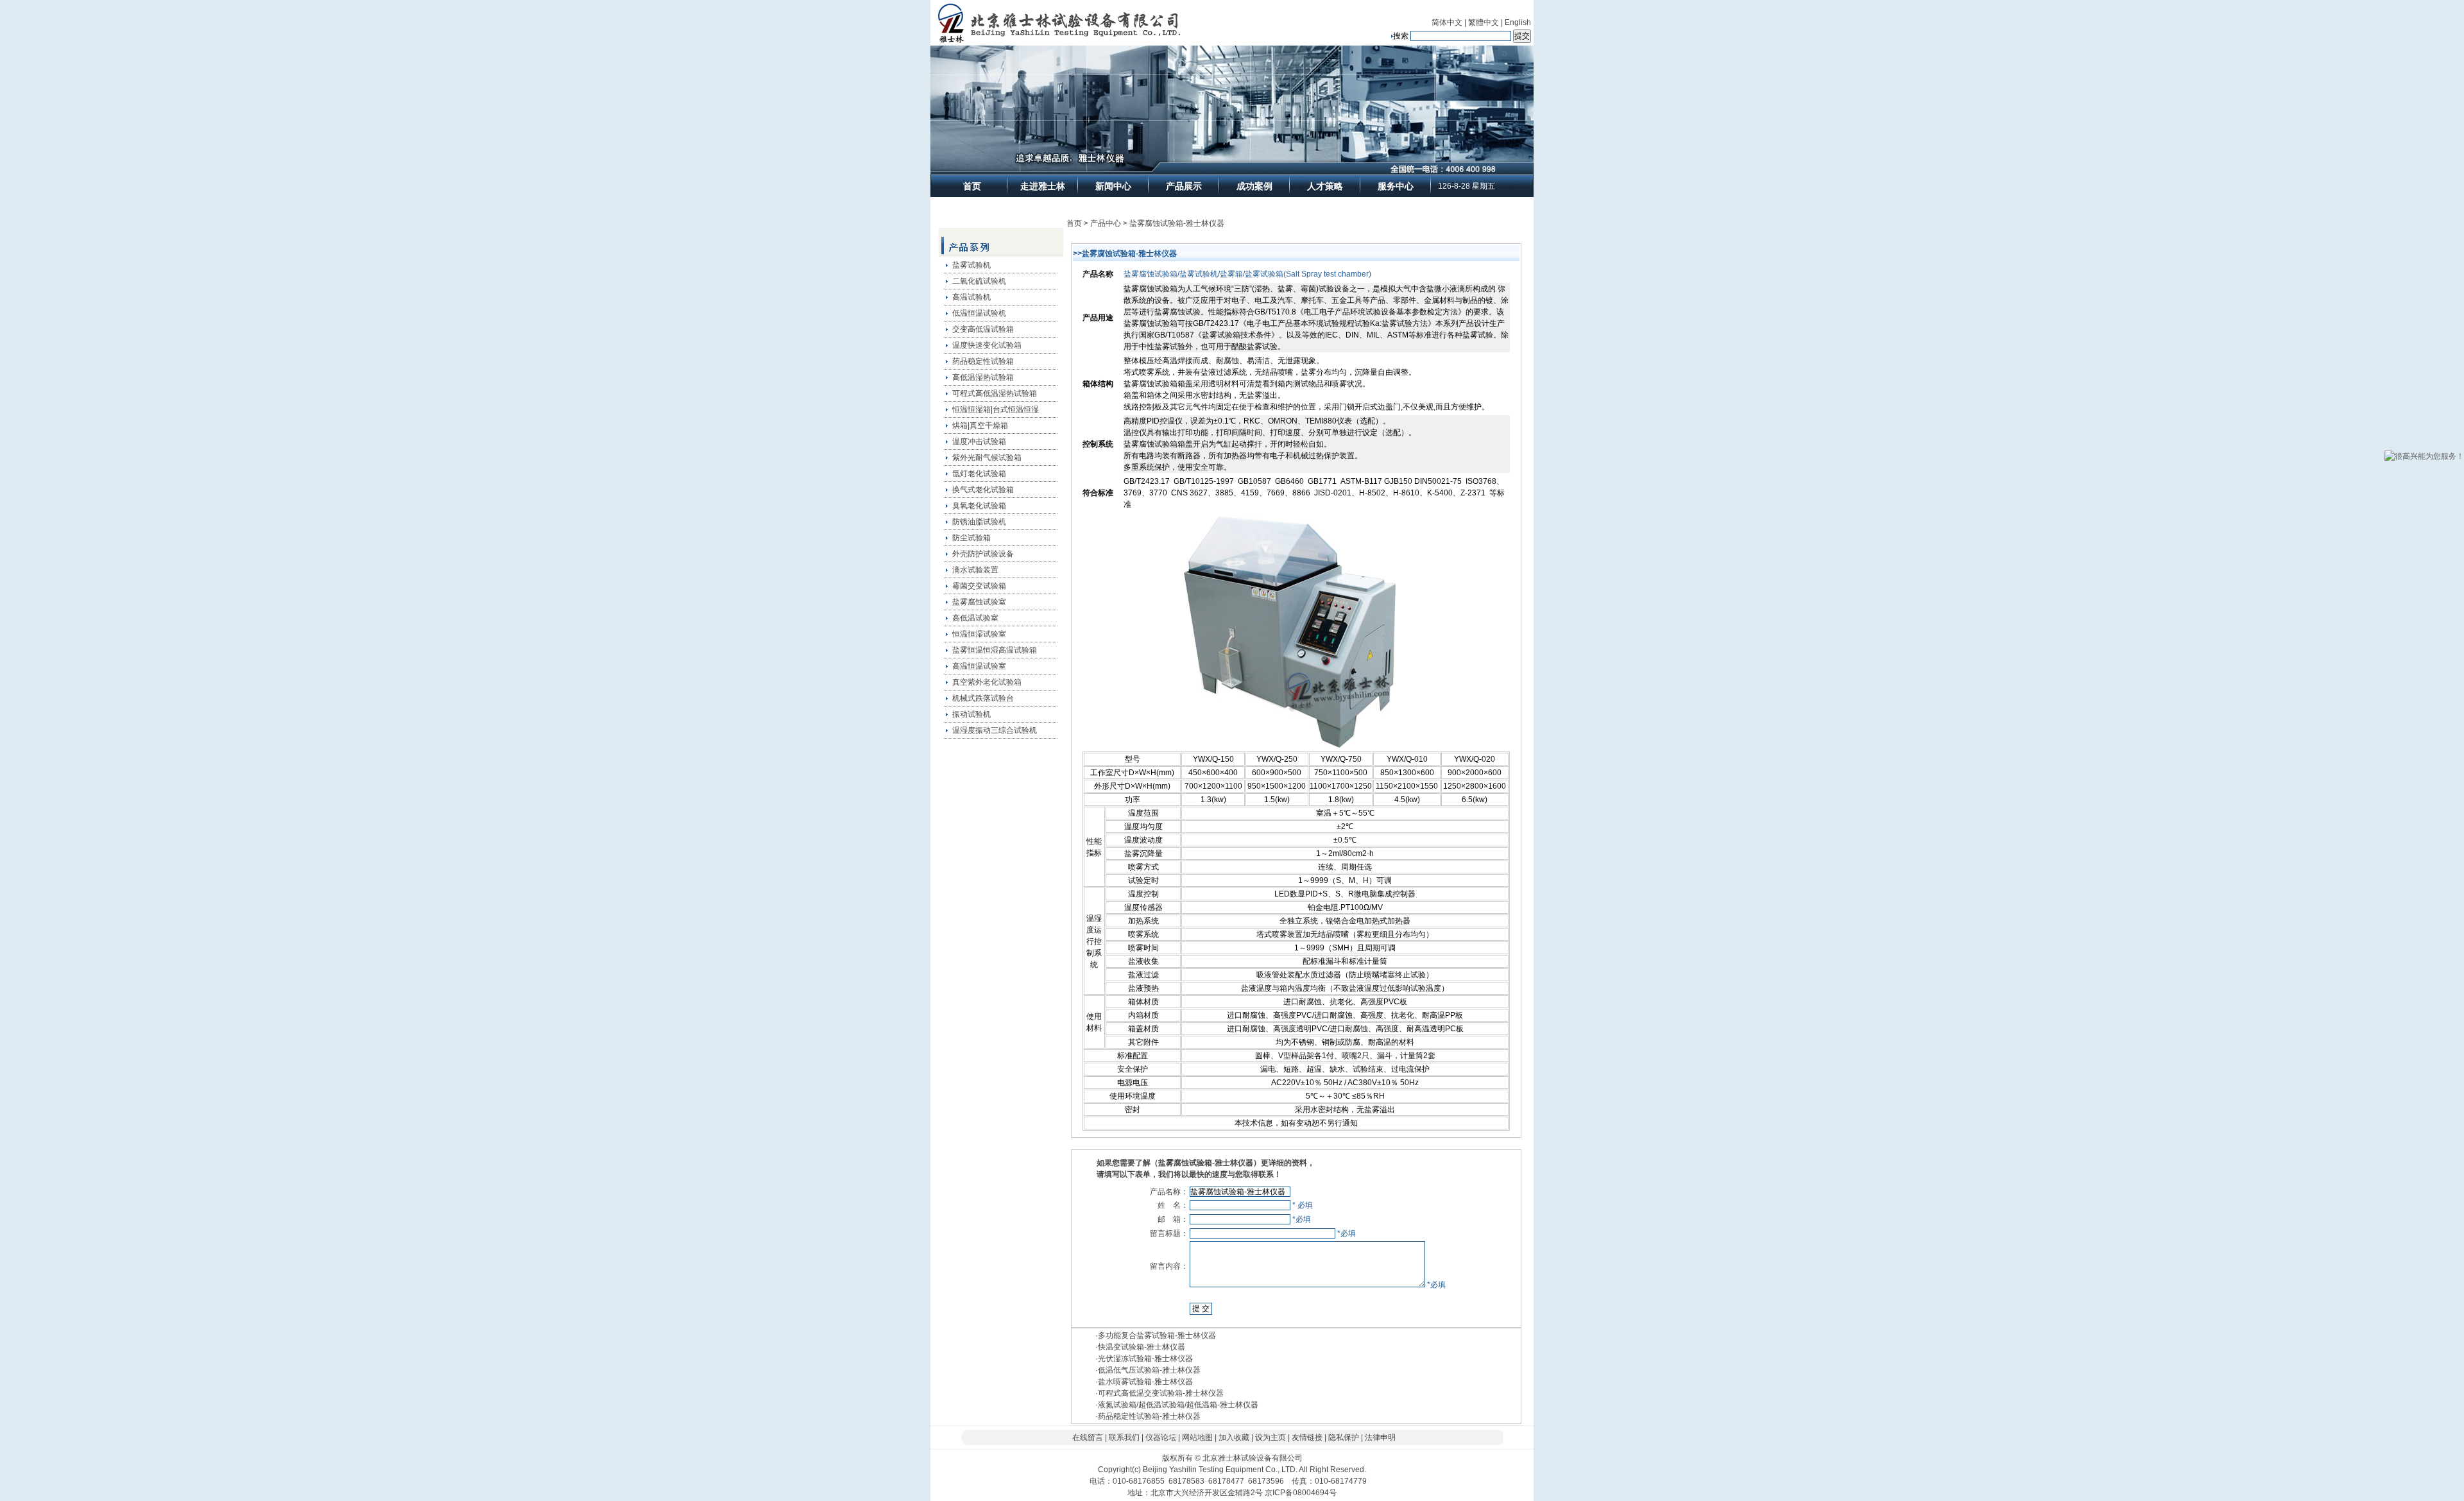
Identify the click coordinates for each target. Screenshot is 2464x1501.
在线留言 (1088, 1437)
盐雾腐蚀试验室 (979, 602)
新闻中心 (1113, 186)
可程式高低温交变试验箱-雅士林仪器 (1161, 1393)
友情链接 (1307, 1437)
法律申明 (1380, 1437)
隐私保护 (1344, 1437)
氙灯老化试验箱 (979, 474)
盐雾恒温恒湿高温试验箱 (995, 650)
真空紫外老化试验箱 (987, 682)
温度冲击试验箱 (979, 442)
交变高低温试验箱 (983, 329)
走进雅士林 (1043, 186)
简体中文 (1447, 22)
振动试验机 (971, 714)
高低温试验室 (975, 618)
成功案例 (1254, 186)
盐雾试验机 (971, 265)
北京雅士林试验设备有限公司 (1253, 1458)
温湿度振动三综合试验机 (995, 730)
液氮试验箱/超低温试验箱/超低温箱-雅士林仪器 (1178, 1405)
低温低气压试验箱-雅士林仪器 (1149, 1370)
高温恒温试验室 (979, 666)
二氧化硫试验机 (979, 281)
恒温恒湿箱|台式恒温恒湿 (996, 409)
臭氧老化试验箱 (979, 506)
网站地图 (1197, 1437)
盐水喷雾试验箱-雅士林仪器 (1145, 1382)
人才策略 (1325, 186)
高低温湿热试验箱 (983, 377)
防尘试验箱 (971, 538)
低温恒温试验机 (979, 313)
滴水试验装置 (975, 570)
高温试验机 (971, 297)
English (1518, 22)
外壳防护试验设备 (983, 554)
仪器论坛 (1161, 1437)
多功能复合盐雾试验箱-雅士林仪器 (1157, 1335)
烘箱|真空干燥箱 (980, 425)
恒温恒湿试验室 (979, 634)
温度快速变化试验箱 (987, 345)
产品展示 (1184, 186)
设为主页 (1270, 1437)
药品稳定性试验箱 (983, 361)
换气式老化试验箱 (983, 490)
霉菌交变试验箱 (979, 586)
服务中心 (1396, 186)
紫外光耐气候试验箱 (987, 458)
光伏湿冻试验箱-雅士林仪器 (1145, 1359)
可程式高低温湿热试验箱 (995, 393)
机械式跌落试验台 (983, 698)
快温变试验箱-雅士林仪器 (1142, 1347)
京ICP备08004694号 (1301, 1493)
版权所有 (1177, 1458)
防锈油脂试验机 (979, 522)
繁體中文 (1484, 22)
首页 (972, 186)
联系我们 (1124, 1437)
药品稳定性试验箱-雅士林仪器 (1149, 1416)
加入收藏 (1234, 1437)
